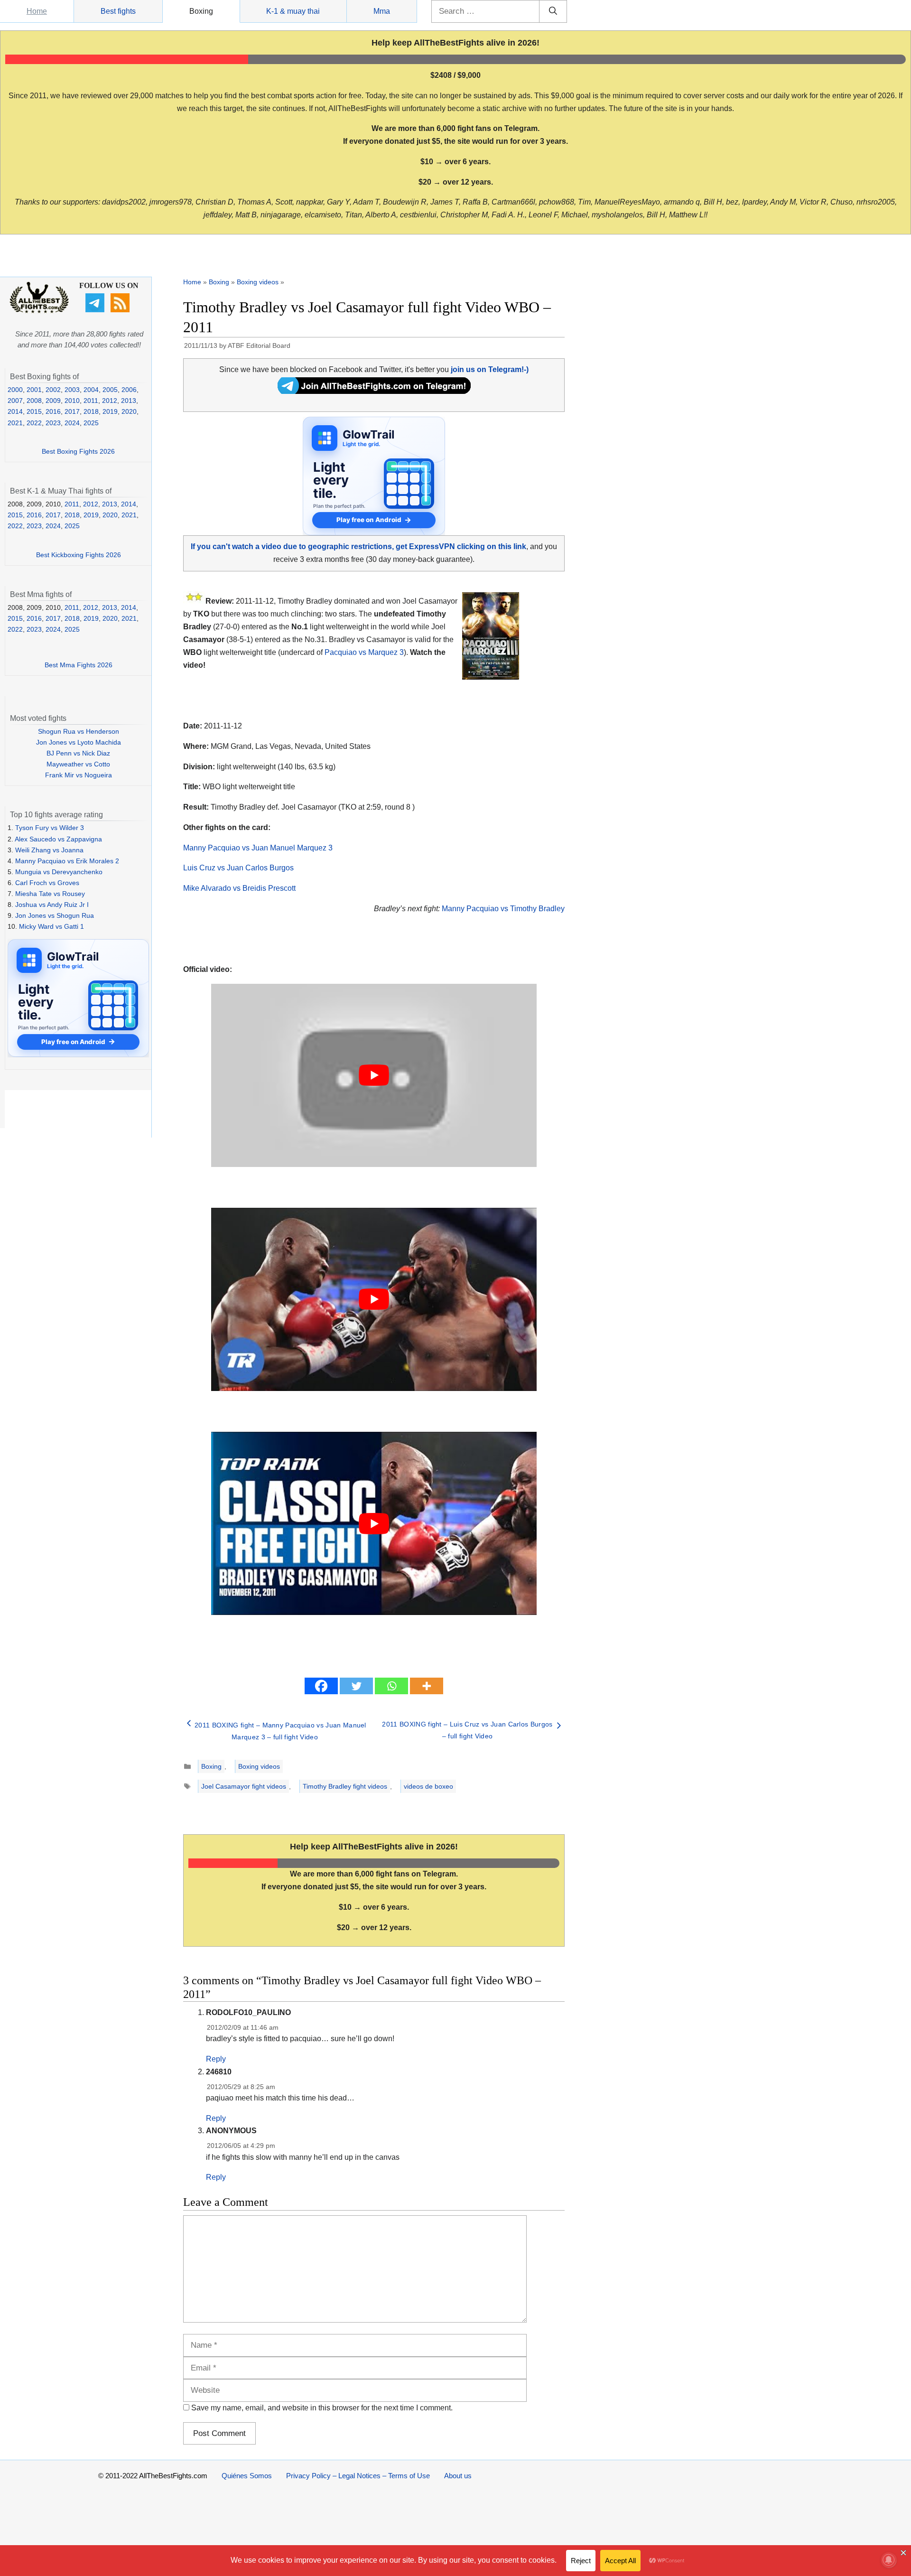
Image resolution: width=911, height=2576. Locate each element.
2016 (53, 411)
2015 (34, 411)
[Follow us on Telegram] (96, 310)
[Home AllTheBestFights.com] (39, 311)
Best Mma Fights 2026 (79, 665)
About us (458, 2476)
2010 (72, 401)
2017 (72, 411)
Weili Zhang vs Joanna (49, 850)
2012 (110, 401)
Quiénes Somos (247, 2476)
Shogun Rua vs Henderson (79, 731)
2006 (129, 390)
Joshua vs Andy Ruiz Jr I (52, 905)
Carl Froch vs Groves (47, 883)
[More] (427, 1686)
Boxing (201, 11)
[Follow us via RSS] (121, 310)
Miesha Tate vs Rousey (50, 894)
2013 (129, 401)
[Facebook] (321, 1686)
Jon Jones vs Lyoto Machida (79, 742)
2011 (91, 401)
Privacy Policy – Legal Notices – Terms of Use (358, 2476)
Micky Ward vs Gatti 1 (51, 926)
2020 (129, 411)
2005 (110, 390)
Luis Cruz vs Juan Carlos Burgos (238, 868)
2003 (72, 390)
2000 (15, 390)
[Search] (553, 11)
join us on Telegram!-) (490, 369)
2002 (53, 390)
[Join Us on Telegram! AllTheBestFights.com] (374, 391)
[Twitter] (356, 1686)
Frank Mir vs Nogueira (79, 775)
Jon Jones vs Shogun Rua (55, 915)
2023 (53, 423)
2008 (34, 401)
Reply (216, 2059)
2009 (53, 401)
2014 (15, 411)
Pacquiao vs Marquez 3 (364, 652)
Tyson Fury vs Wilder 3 (50, 828)
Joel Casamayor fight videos (244, 1786)
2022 (34, 423)
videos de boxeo (428, 1786)
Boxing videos (258, 282)
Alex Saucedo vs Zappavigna (58, 839)
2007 (15, 401)
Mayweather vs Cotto (78, 764)
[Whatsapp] (391, 1686)
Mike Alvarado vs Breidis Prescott (239, 888)
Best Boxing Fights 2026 (78, 451)
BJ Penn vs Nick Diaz (78, 753)
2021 (15, 423)
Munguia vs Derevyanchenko (59, 872)
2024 (72, 423)
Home (37, 11)
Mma (382, 11)
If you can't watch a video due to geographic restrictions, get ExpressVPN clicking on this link (358, 546)
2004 (91, 390)
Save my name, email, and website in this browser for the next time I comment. (322, 2408)
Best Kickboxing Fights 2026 (79, 555)
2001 (34, 390)
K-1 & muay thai (293, 11)
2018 (91, 411)
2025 (91, 423)
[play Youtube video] (374, 1075)
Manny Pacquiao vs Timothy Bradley (503, 909)
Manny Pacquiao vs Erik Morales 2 (67, 861)
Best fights (118, 11)
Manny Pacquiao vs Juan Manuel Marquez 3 (258, 848)
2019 (110, 411)
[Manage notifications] (889, 2560)
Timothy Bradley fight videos (345, 1786)
